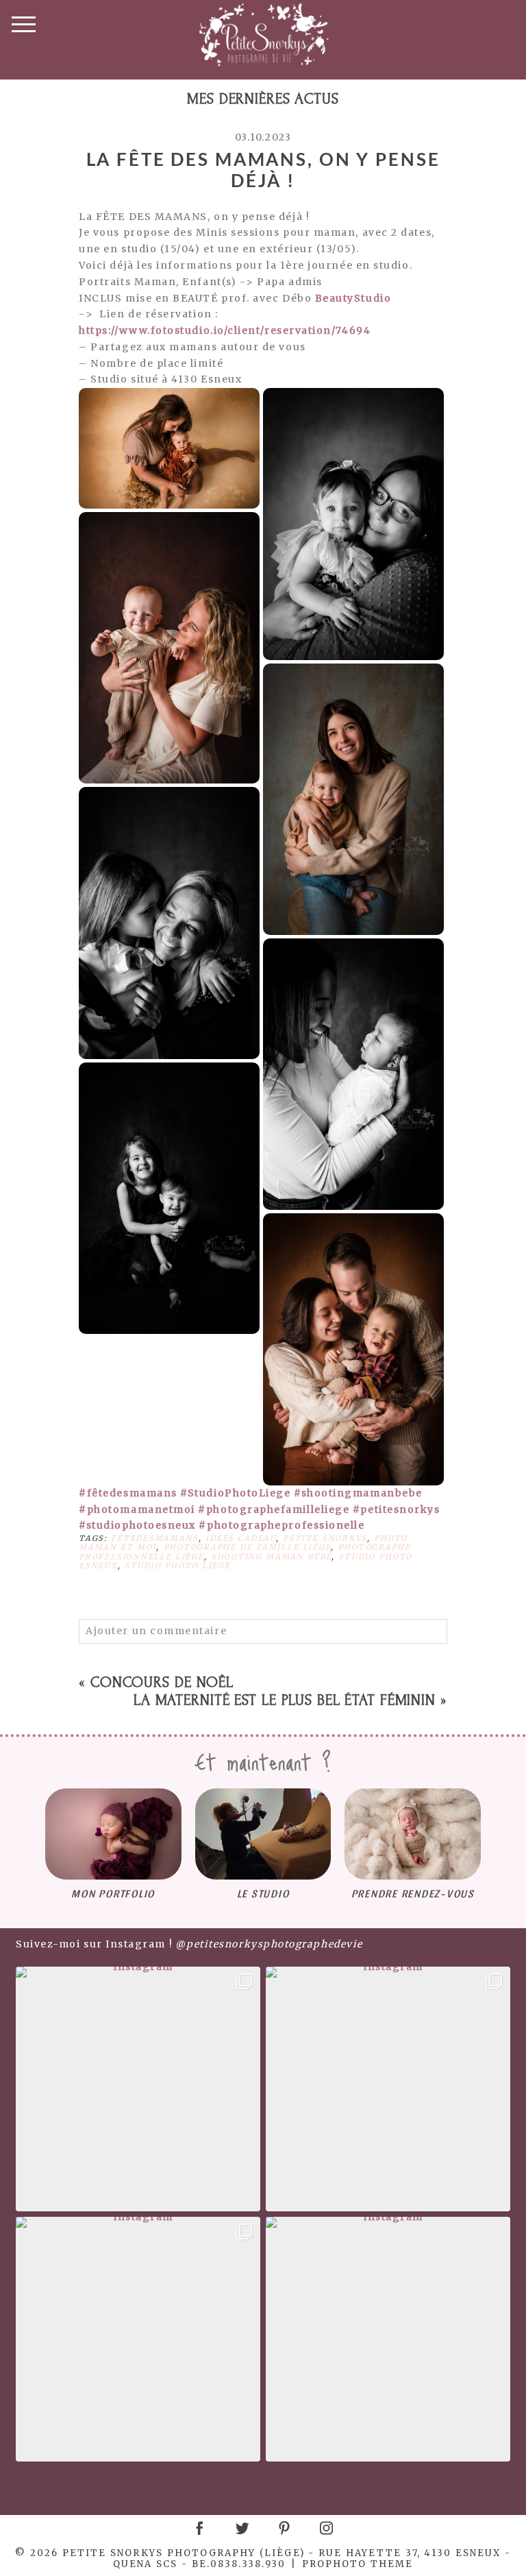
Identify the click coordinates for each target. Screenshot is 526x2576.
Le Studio (263, 1893)
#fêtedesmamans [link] (128, 1493)
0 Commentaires (148, 1596)
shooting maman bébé (272, 1557)
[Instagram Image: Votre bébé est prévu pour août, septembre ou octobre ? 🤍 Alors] (388, 2339)
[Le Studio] (263, 1834)
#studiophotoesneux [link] (137, 1525)
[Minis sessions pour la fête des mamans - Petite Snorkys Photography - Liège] (169, 448)
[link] (353, 298)
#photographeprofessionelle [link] (281, 1525)
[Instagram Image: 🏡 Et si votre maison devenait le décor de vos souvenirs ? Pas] (138, 2339)
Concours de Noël (162, 1682)
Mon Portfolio (113, 1893)
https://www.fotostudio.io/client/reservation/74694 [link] (225, 330)
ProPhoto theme (358, 2564)
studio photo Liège (178, 1566)
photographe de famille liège (248, 1547)
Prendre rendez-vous (413, 1893)
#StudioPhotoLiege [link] (235, 1493)
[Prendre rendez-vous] (413, 1834)
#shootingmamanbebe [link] (358, 1493)
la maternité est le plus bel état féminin (285, 1700)
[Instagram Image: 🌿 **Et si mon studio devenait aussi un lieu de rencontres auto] (138, 2089)
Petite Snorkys (325, 1538)
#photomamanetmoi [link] (137, 1509)
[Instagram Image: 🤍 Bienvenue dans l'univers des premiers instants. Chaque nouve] (388, 2089)
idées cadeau (241, 1538)
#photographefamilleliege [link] (274, 1509)
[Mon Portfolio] (113, 1834)
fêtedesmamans (155, 1538)
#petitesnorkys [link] (397, 1509)
